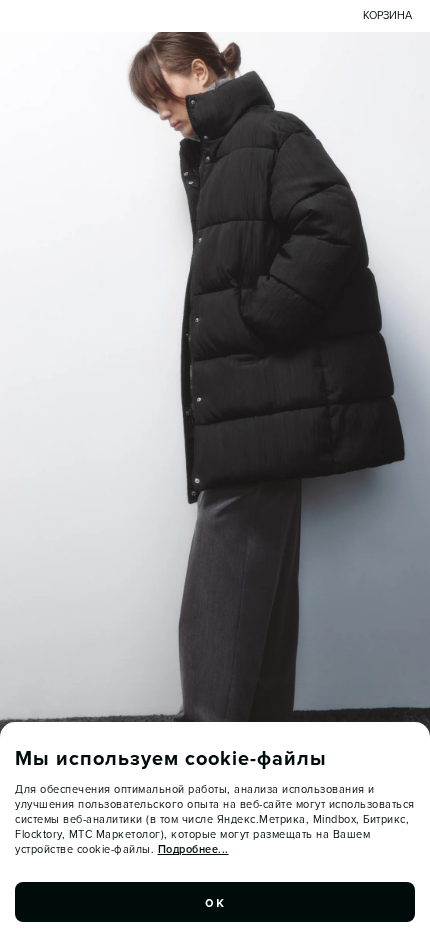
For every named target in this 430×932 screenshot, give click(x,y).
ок (215, 902)
